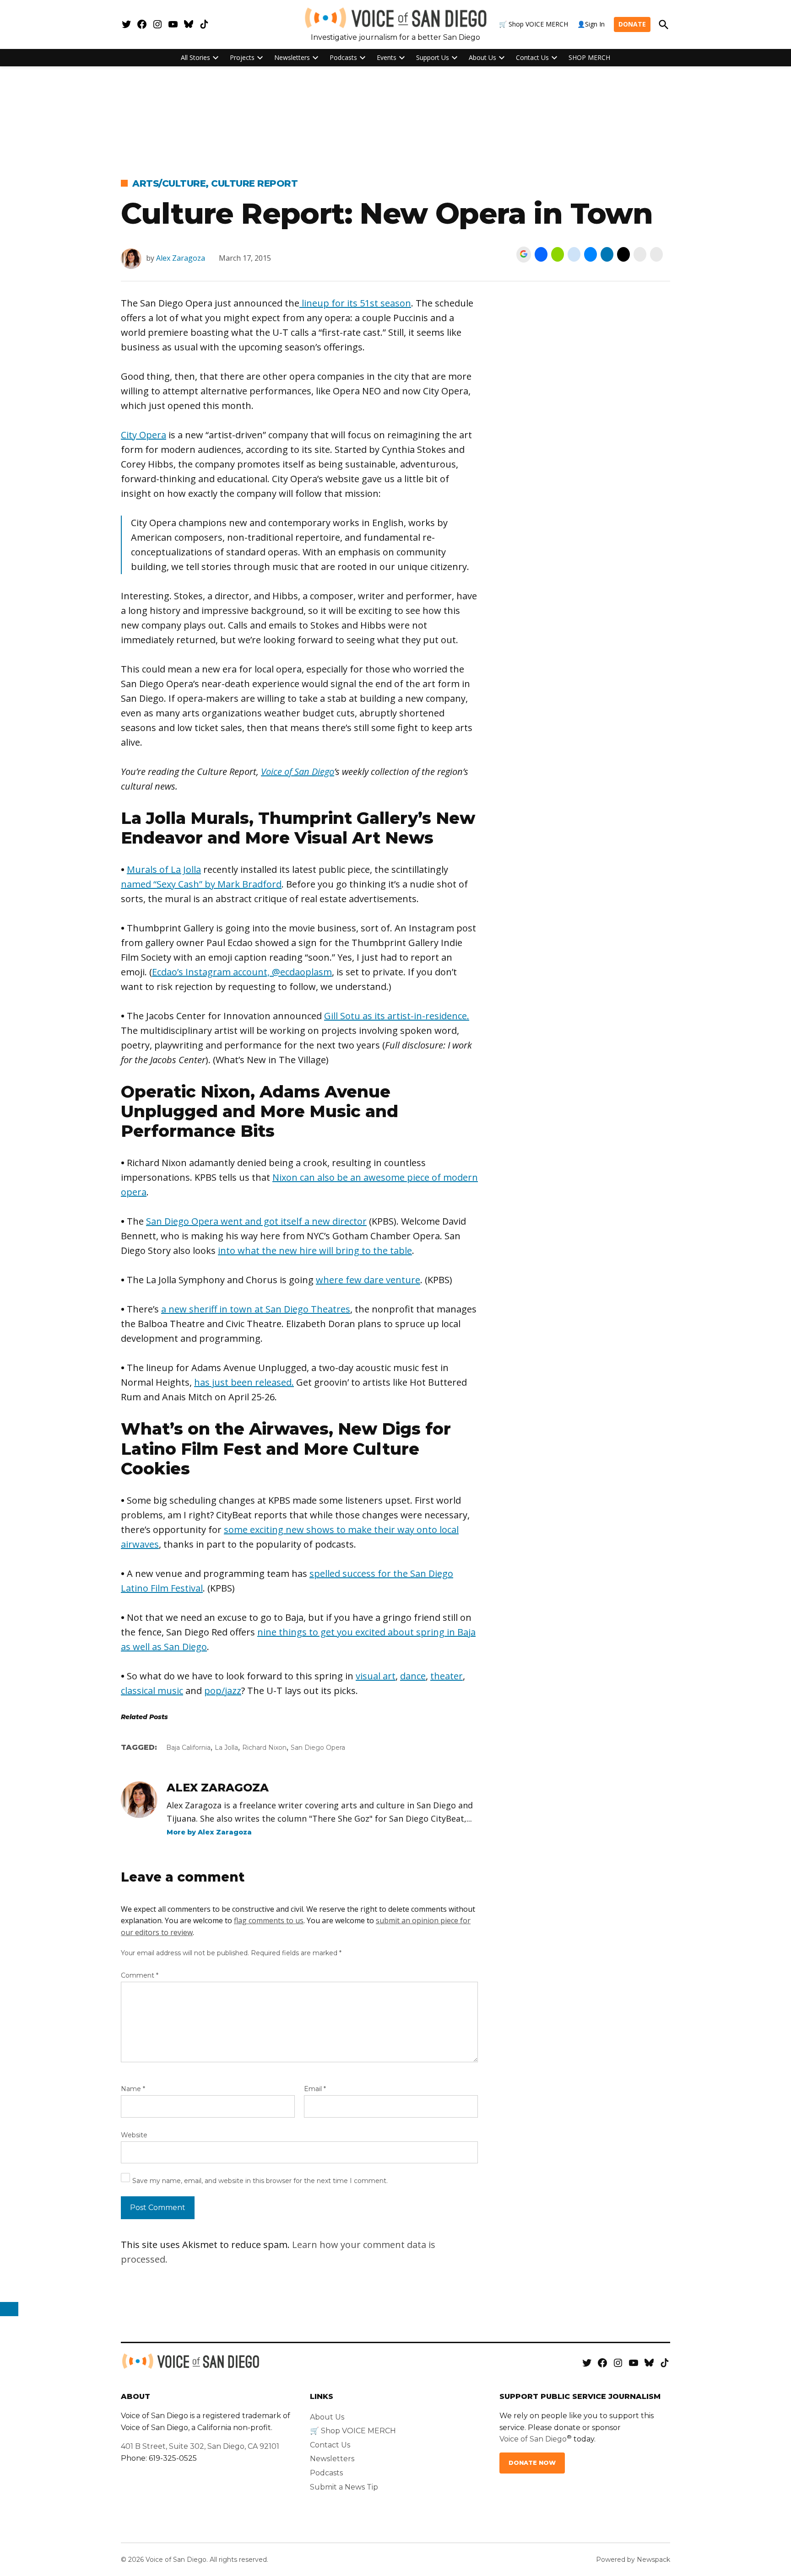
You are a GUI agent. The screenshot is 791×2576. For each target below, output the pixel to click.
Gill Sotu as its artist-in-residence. (397, 1016)
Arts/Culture (169, 183)
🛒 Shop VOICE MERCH (534, 24)
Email (315, 2089)
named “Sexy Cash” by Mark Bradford (201, 884)
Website (134, 2135)
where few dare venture (368, 1280)
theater (447, 1676)
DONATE (632, 24)
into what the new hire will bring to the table (315, 1250)
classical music (152, 1691)
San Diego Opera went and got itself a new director (256, 1221)
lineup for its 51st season (355, 303)
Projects (242, 57)
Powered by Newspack (633, 2560)
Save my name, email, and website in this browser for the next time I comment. (260, 2181)
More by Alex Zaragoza (209, 1832)
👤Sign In (591, 24)
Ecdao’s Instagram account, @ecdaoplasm (242, 972)
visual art (376, 1676)
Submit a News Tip (344, 2487)
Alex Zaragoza (181, 258)
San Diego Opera (318, 1748)
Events (387, 57)
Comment (140, 1975)
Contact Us (532, 57)
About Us (482, 57)
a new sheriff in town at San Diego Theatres (256, 1309)
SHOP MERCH (589, 57)
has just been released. (244, 1382)
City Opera (144, 435)
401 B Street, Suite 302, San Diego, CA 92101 (200, 2446)
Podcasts (343, 57)
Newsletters (292, 57)
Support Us (433, 57)
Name (133, 2089)
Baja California (188, 1748)
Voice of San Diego (298, 772)
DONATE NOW (532, 2463)
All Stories (195, 57)
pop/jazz (223, 1691)
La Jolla (226, 1748)
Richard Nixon (264, 1748)
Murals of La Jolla (164, 869)
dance (413, 1676)
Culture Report (254, 183)
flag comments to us (269, 1920)
